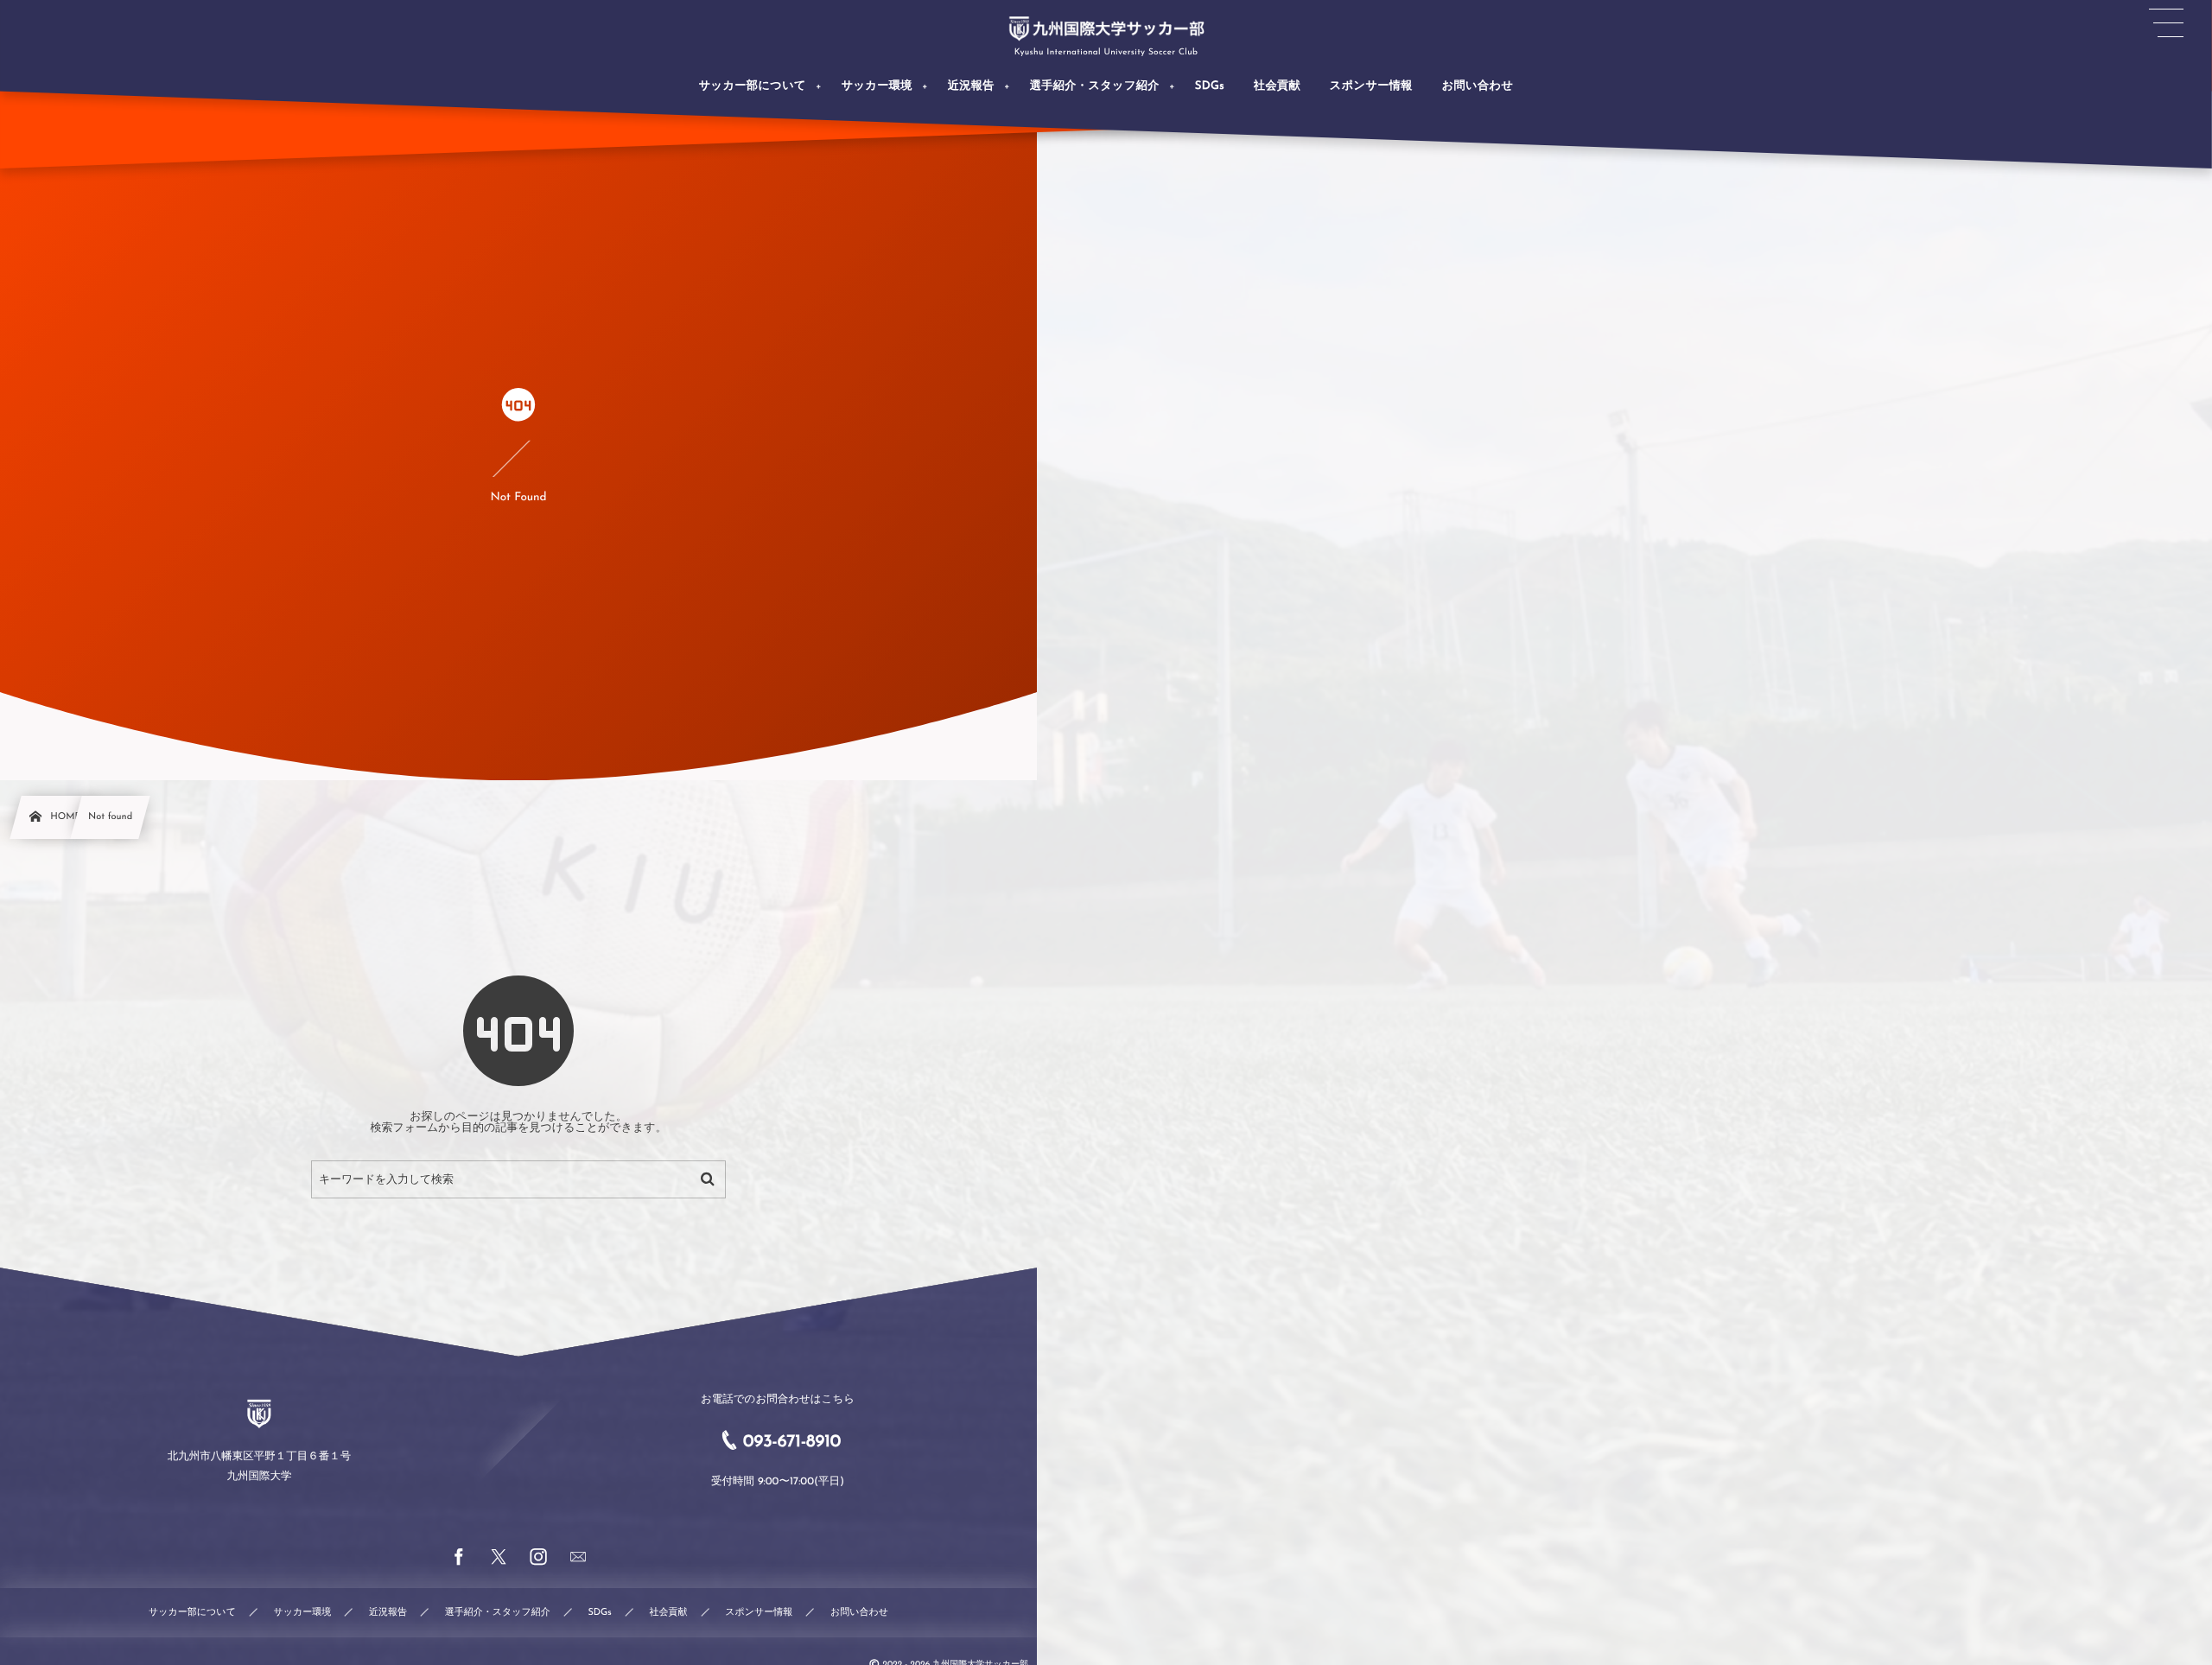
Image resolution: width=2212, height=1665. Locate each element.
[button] (2166, 23)
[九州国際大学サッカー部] (1106, 29)
